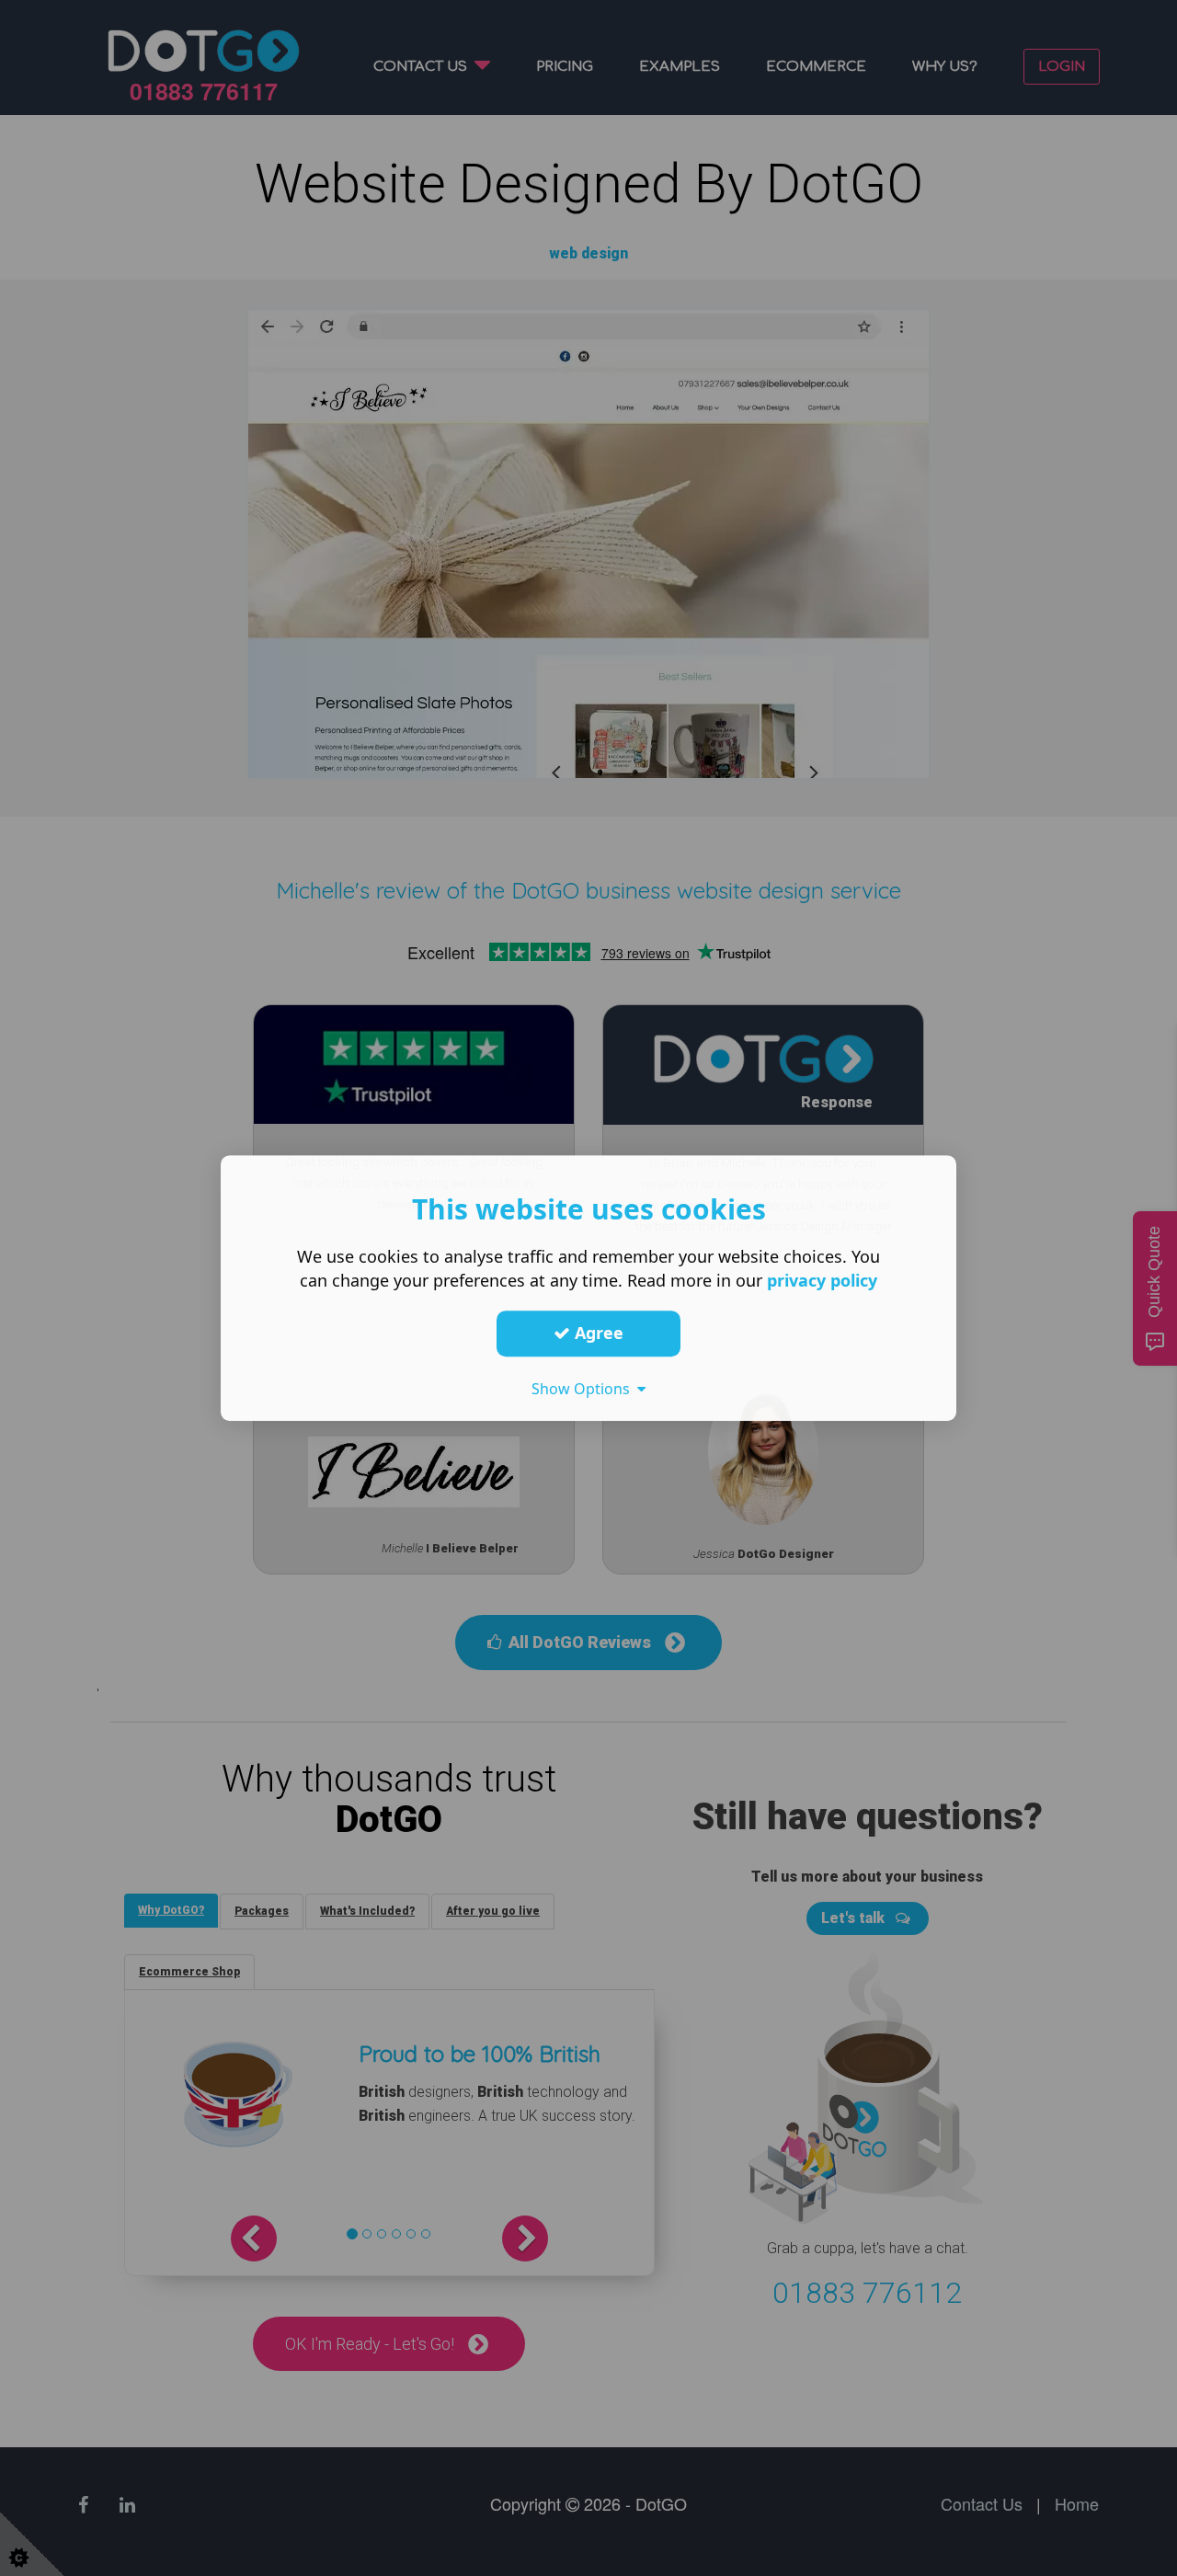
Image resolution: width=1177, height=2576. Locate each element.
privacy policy (822, 1280)
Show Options (584, 1389)
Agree (597, 1333)
